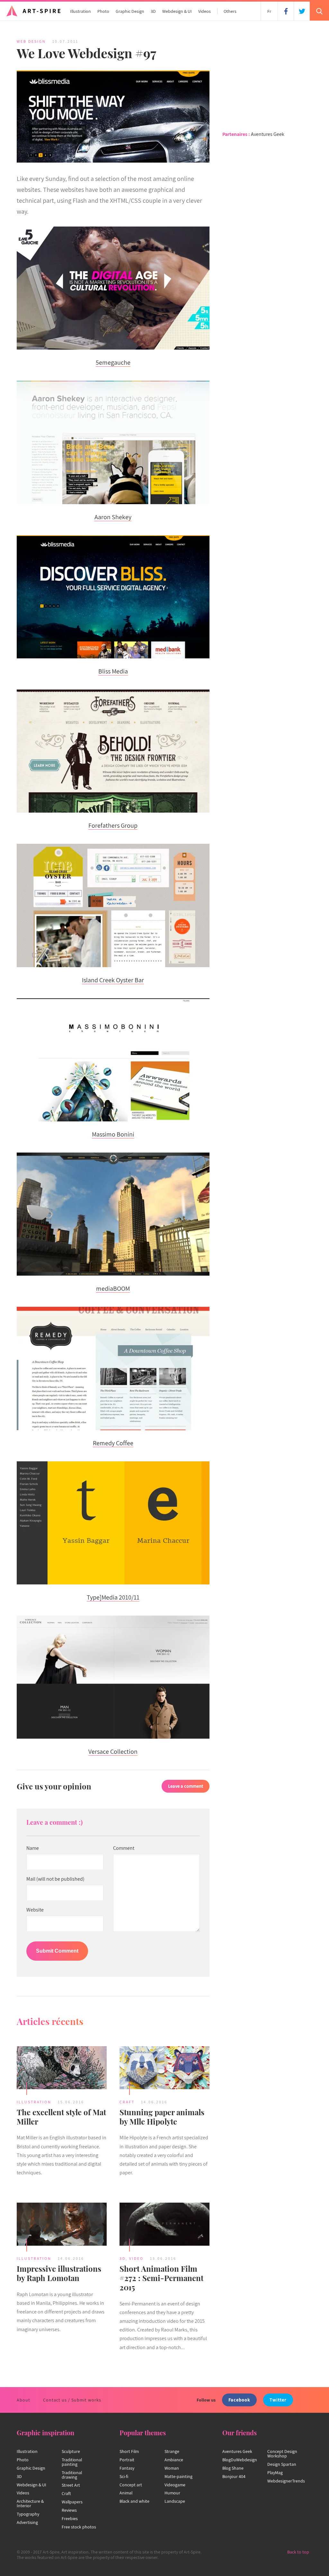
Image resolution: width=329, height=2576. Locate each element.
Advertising (27, 2522)
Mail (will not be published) (55, 1879)
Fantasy (127, 2468)
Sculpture (71, 2451)
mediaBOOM (113, 1288)
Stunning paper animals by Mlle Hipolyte (162, 2117)
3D (153, 11)
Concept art (131, 2485)
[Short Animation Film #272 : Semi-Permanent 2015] (164, 2225)
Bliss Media (113, 671)
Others (230, 11)
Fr (269, 11)
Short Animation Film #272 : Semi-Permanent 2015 (161, 2278)
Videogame (175, 2485)
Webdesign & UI (177, 11)
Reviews (69, 2510)
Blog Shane (233, 2468)
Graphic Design (130, 11)
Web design (31, 41)
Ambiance (174, 2460)
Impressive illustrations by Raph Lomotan (59, 2273)
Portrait (127, 2460)
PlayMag (275, 2473)
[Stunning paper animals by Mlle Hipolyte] (164, 2069)
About (23, 2400)
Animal (126, 2493)
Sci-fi (124, 2476)
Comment (124, 1848)
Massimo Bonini (113, 1134)
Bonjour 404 (234, 2476)
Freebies (70, 2518)
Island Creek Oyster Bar (113, 980)
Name (33, 1848)
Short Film (129, 2451)
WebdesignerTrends (286, 2481)
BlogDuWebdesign (240, 2460)
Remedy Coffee (113, 1443)
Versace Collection (113, 1752)
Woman (172, 2468)
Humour (172, 2493)
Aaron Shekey (113, 517)
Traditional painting (72, 2462)
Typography (28, 2514)
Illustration (80, 11)
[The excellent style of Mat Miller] (62, 2069)
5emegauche (113, 362)
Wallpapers (72, 2502)
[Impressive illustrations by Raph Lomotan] (62, 2225)
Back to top (298, 2552)
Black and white (134, 2501)
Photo (103, 11)
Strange (172, 2451)
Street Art (71, 2485)
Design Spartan (282, 2464)
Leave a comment (186, 1786)
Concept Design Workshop (282, 2454)
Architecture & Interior (30, 2503)
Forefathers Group (113, 825)
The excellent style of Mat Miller (61, 2117)
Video (136, 2258)
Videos (205, 11)
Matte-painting (178, 2476)
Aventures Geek (268, 134)
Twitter (278, 2400)
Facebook (239, 2400)
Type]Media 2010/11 (113, 1597)
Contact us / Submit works (72, 2400)
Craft (127, 2102)
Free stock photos (79, 2527)
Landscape (175, 2501)
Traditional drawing (72, 2475)
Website (35, 1910)
